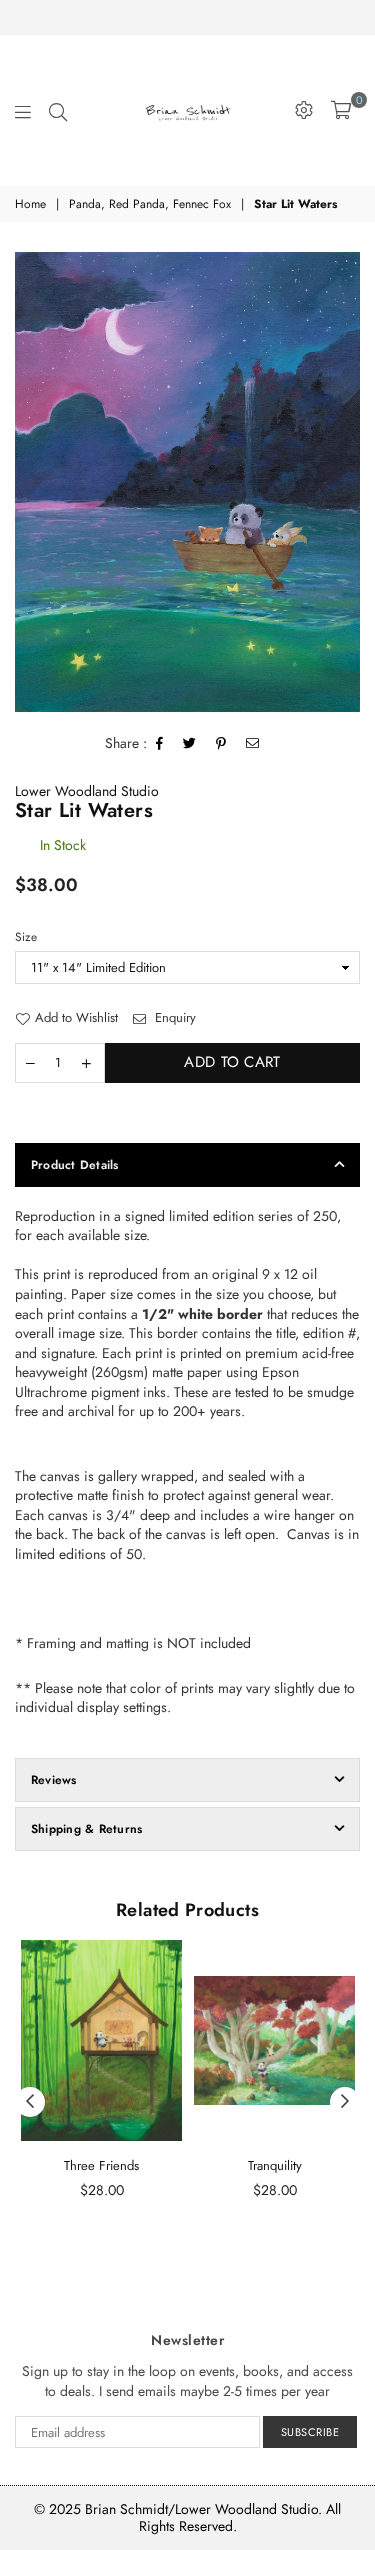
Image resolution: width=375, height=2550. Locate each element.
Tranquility (275, 2165)
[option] (187, 482)
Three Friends (101, 2165)
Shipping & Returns (86, 1829)
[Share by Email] (253, 744)
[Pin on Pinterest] (221, 744)
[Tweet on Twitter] (190, 744)
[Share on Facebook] (160, 744)
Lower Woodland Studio (87, 791)
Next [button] (345, 2102)
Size (26, 937)
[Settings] (304, 110)
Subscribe (310, 2432)
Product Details (75, 1165)
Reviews (54, 1780)
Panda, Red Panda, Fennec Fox (150, 204)
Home (30, 204)
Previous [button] (30, 2102)
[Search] (58, 110)
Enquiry (173, 1018)
